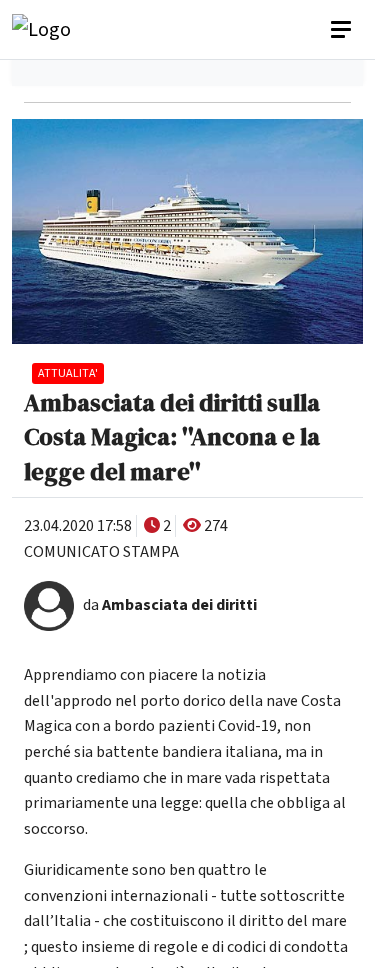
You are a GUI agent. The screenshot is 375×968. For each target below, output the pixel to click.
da (170, 605)
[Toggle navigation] (343, 30)
